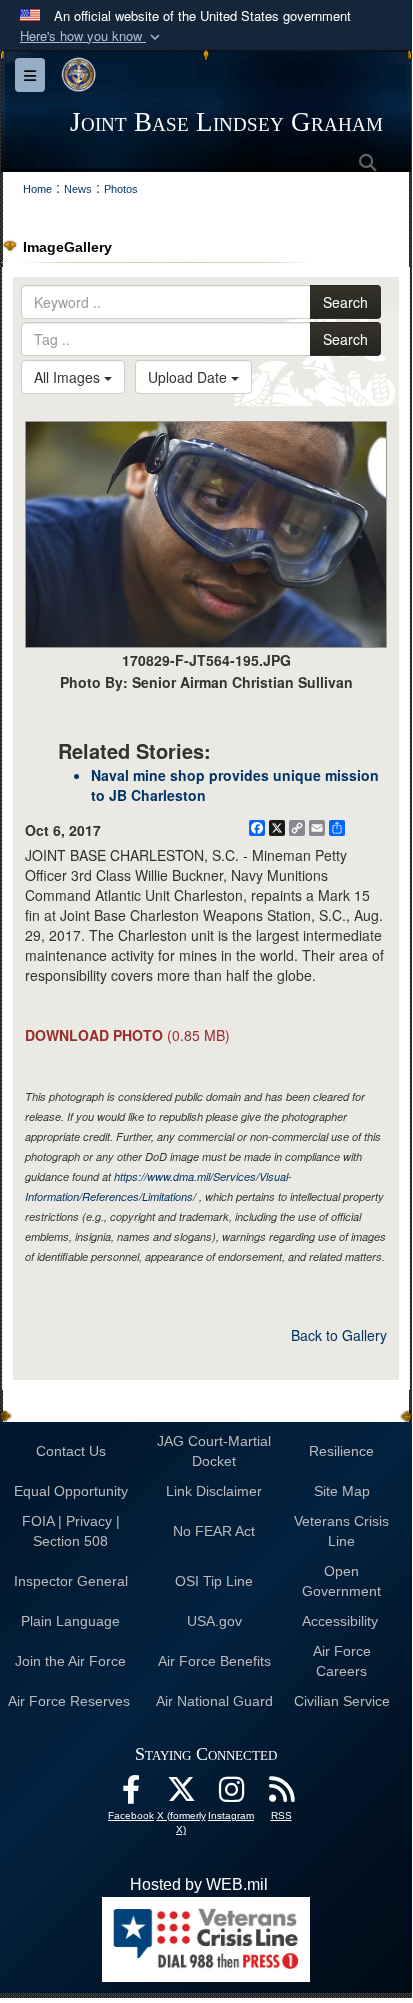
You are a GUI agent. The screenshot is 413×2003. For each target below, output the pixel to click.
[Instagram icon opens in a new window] (231, 1794)
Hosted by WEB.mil (199, 1884)
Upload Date (189, 377)
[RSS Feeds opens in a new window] (281, 1794)
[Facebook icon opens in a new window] (131, 1794)
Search (345, 302)
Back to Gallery (339, 1335)
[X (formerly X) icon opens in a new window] (181, 1794)
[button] (92, 36)
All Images (69, 377)
